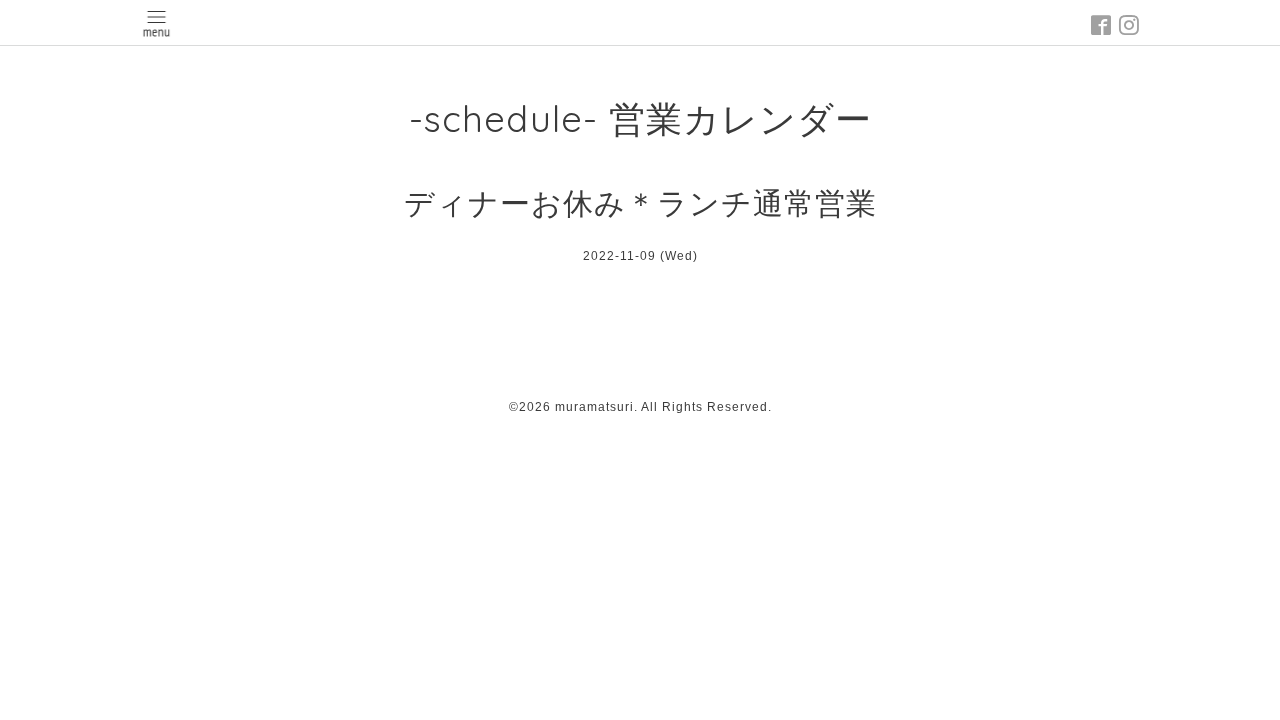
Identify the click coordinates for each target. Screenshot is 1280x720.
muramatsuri (594, 407)
